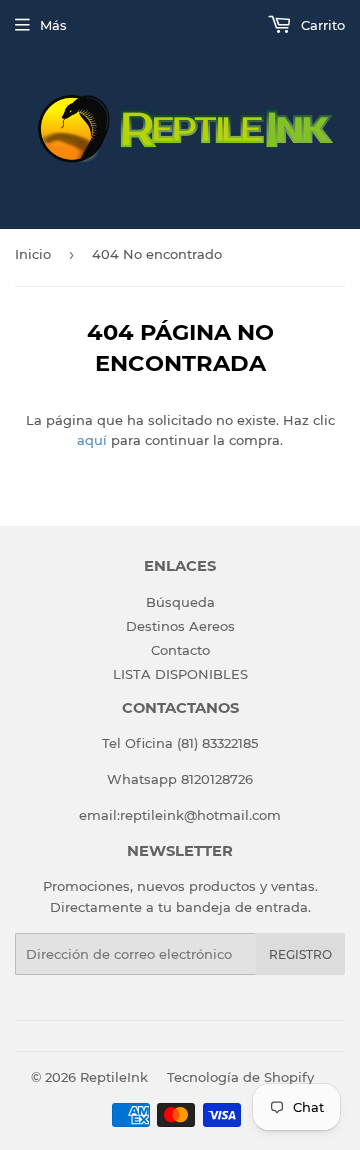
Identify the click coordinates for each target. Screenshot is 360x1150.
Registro (300, 954)
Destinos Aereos (180, 626)
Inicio (33, 254)
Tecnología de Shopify (240, 1077)
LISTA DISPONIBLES (180, 674)
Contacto (180, 650)
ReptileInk (114, 1077)
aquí (92, 440)
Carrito (321, 25)
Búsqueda (180, 602)
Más (53, 25)
